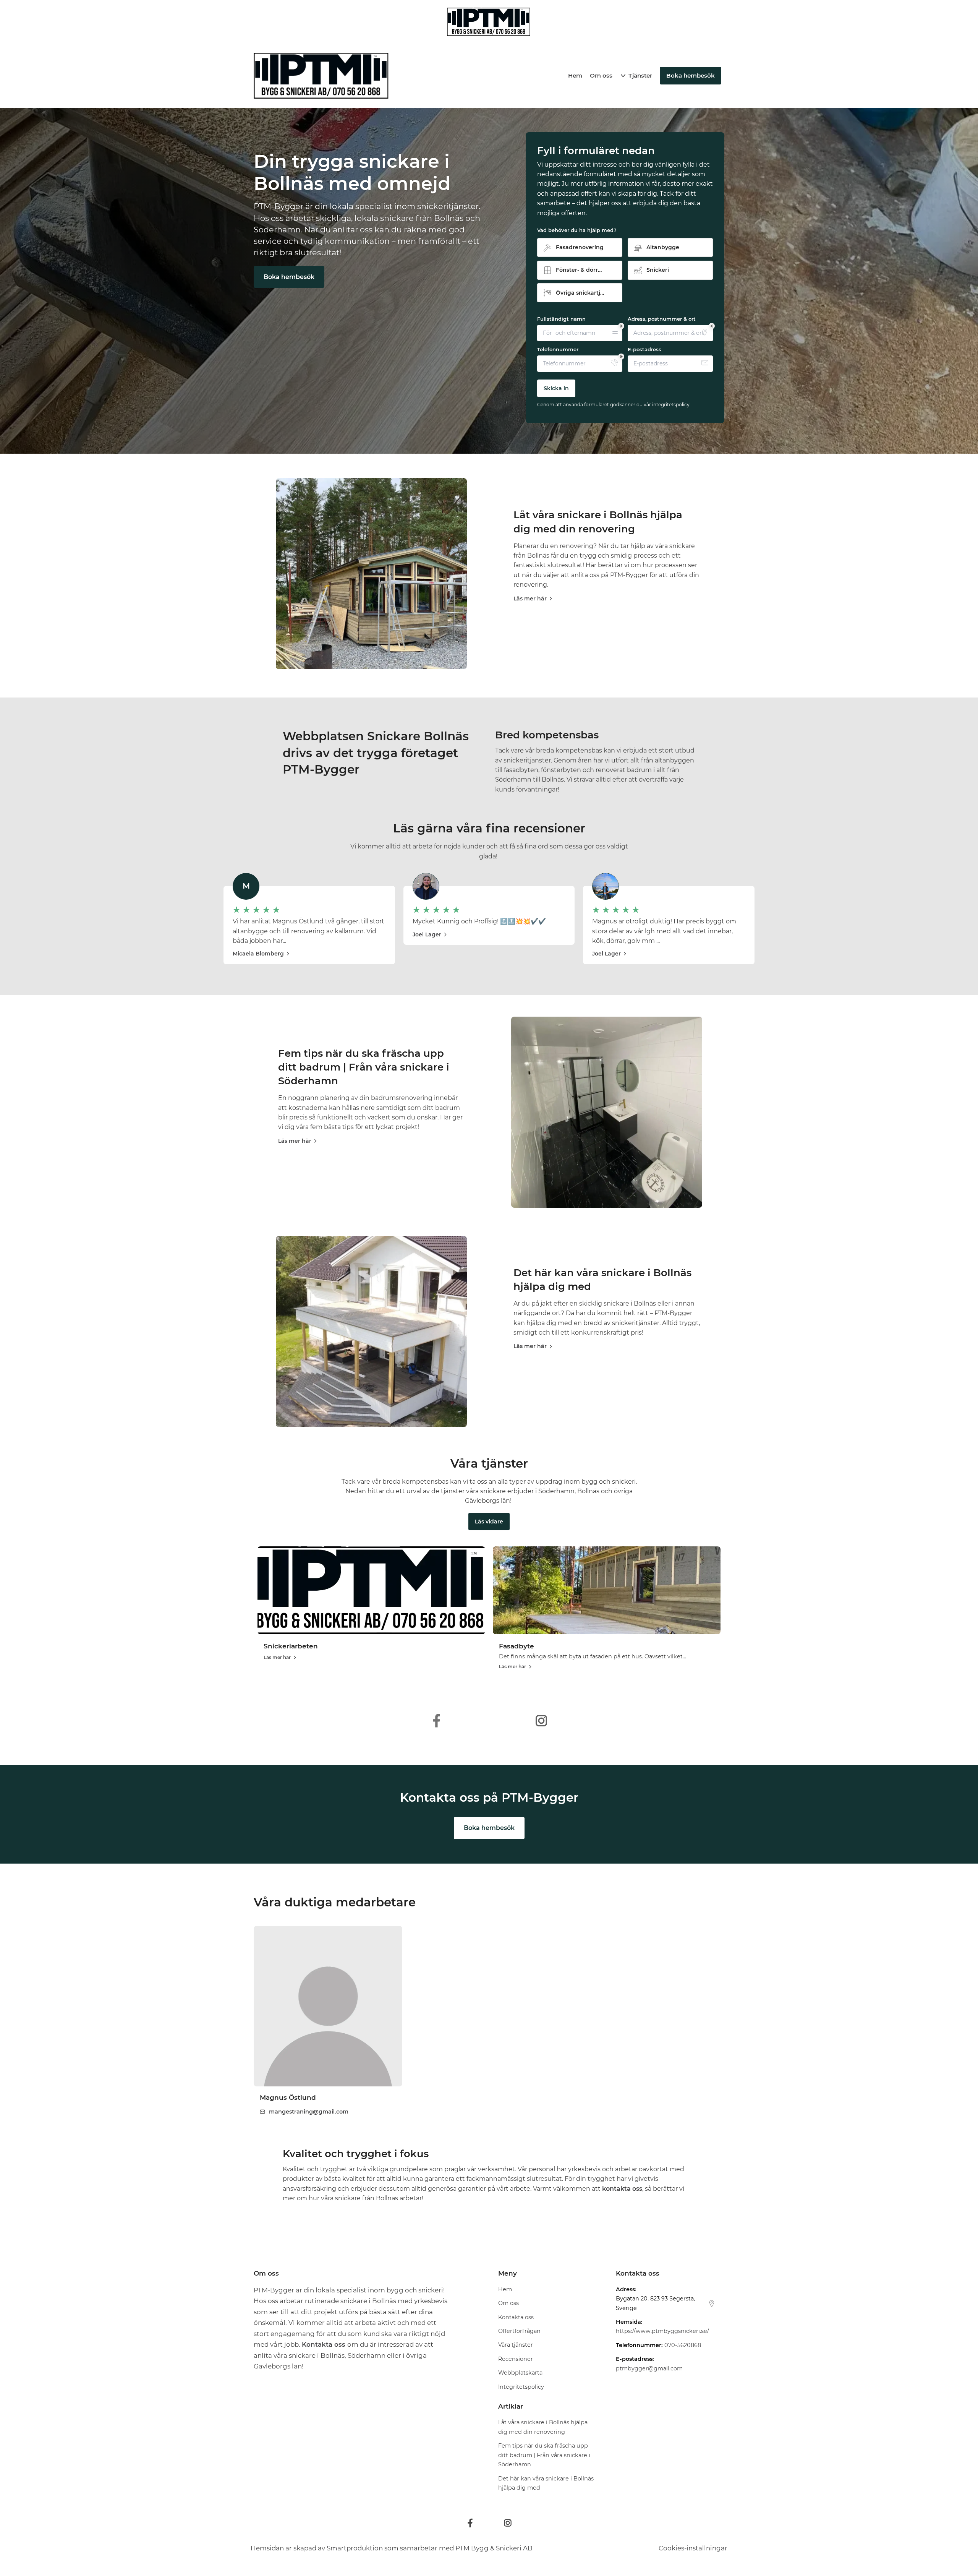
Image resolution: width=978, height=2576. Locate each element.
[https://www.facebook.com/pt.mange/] (437, 1721)
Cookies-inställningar (693, 2548)
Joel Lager (427, 934)
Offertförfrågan (519, 2331)
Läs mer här (530, 599)
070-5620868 (683, 2345)
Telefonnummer (558, 349)
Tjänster (640, 75)
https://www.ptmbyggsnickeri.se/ (662, 2331)
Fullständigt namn (561, 319)
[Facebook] (470, 2523)
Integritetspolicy (521, 2387)
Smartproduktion (355, 2548)
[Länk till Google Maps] (712, 2303)
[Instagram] (508, 2523)
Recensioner (516, 2359)
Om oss (601, 75)
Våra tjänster (516, 2345)
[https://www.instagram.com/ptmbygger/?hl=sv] (541, 1721)
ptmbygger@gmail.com (649, 2368)
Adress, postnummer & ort (662, 319)
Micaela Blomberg (258, 954)
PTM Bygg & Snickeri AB (494, 2548)
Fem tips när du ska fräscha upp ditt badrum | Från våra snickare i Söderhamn (364, 1067)
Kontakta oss (516, 2317)
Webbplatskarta (520, 2373)
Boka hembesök (289, 277)
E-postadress (644, 349)
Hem (575, 75)
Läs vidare (489, 1522)
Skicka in (556, 388)
